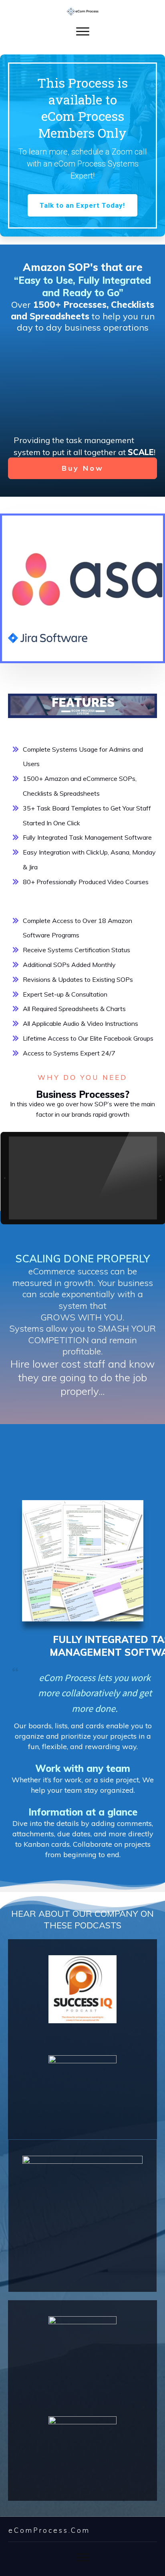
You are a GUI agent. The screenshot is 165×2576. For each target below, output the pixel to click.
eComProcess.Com (49, 2530)
